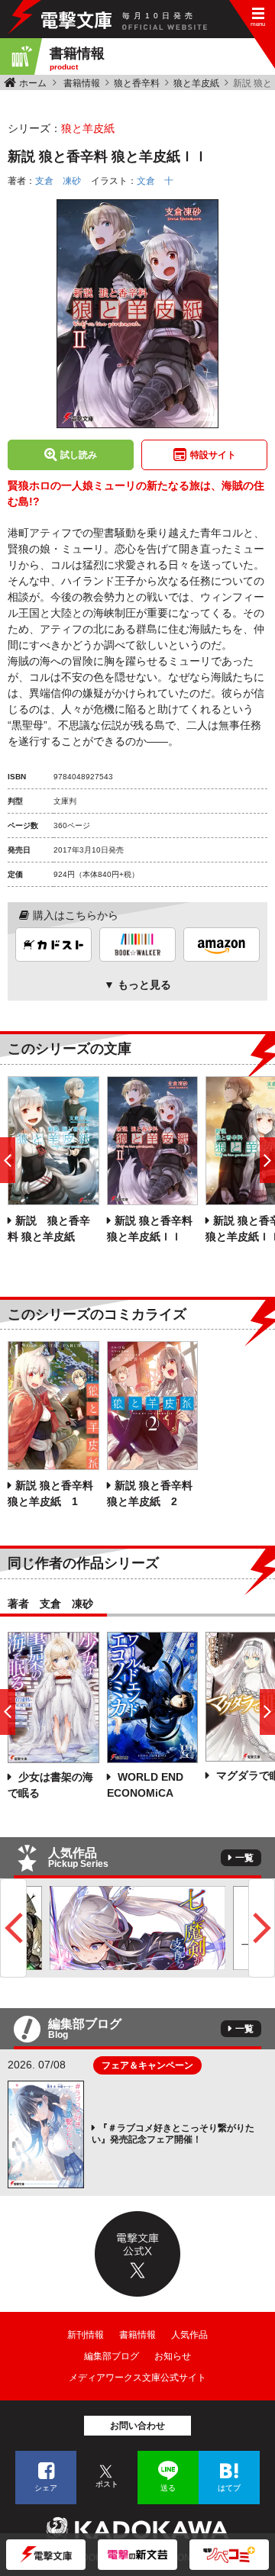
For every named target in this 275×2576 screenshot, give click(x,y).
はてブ (229, 2488)
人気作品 (189, 2335)
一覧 (244, 1858)
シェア (46, 2488)
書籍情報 (82, 83)
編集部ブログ (112, 2356)
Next (262, 1928)
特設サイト (213, 455)
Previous (13, 1928)
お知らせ (173, 2356)
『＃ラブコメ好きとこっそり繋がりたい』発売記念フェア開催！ (173, 2134)
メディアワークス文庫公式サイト (137, 2378)
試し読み (79, 455)
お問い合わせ (137, 2426)
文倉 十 (155, 181)
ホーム (33, 83)
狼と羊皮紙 (196, 83)
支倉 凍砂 (58, 181)
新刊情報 (86, 2335)
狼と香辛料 (137, 83)
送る (168, 2488)
